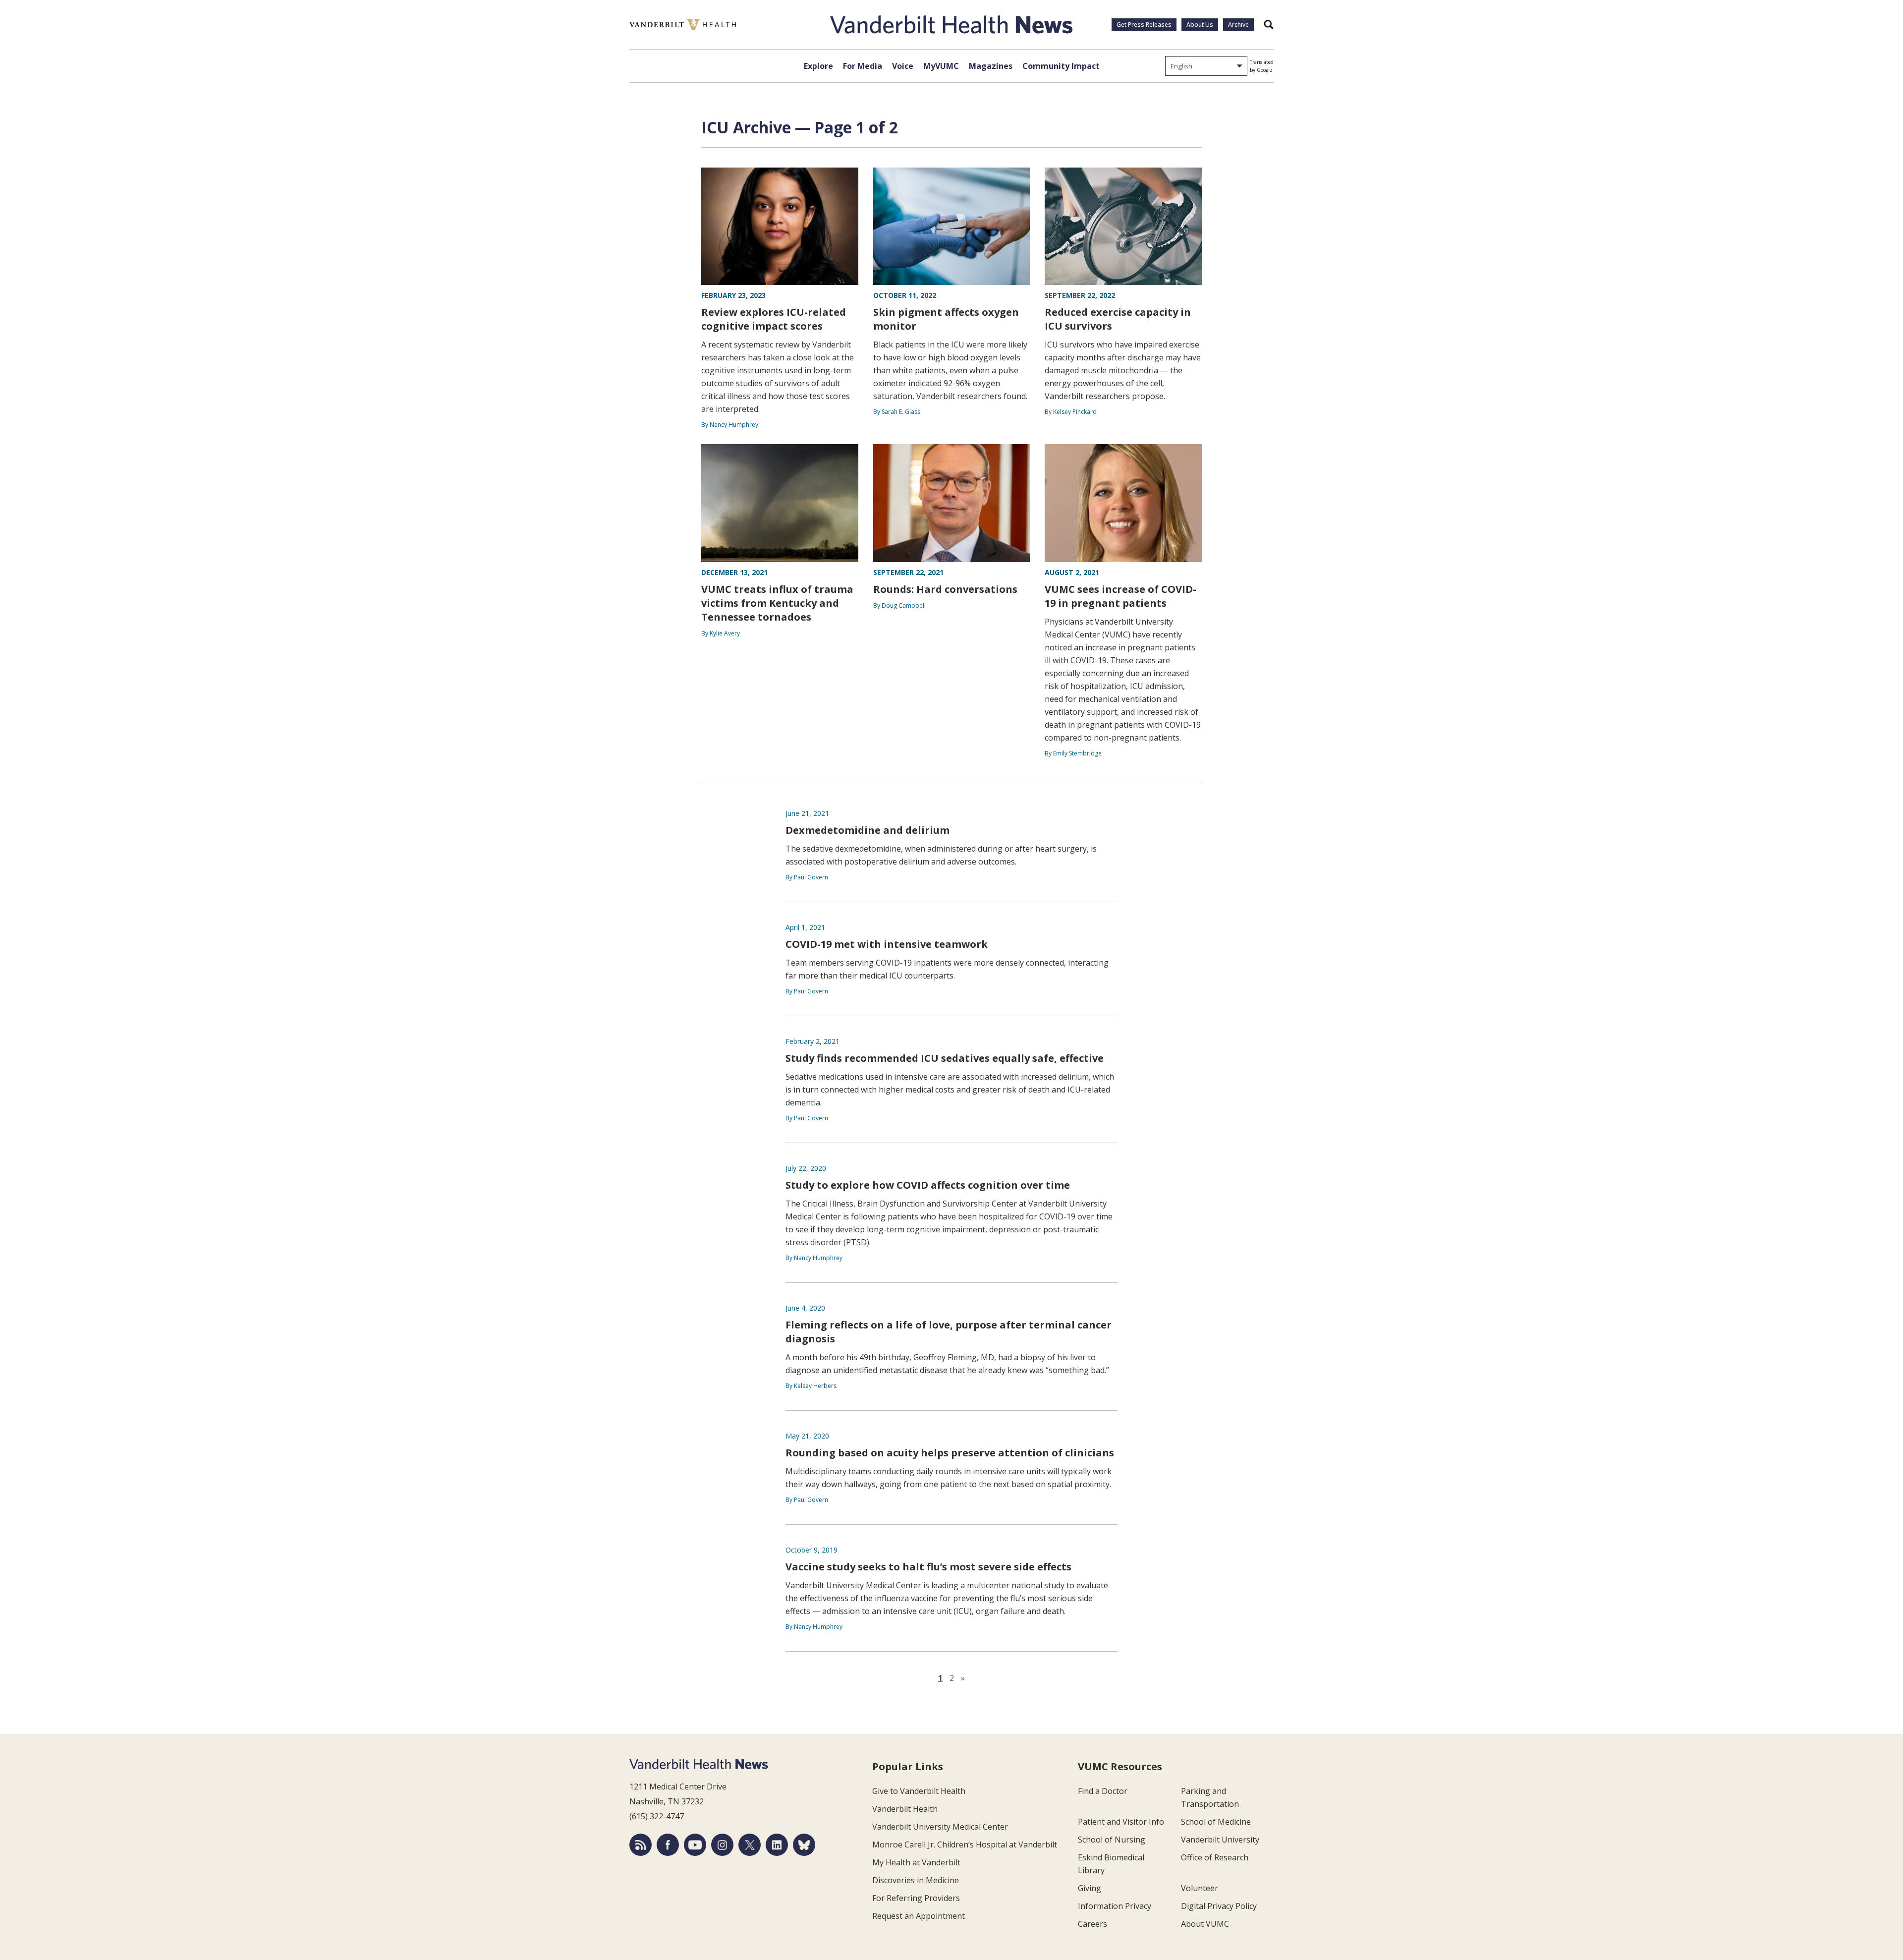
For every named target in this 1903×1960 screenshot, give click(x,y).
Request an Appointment (919, 1916)
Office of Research (1215, 1857)
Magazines (991, 66)
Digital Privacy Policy (1219, 1906)
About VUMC (1205, 1924)
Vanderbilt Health (905, 1809)
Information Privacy (1115, 1906)
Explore (818, 66)
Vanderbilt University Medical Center (940, 1827)
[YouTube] (695, 1845)
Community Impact (1061, 66)
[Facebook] (668, 1845)
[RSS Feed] (641, 1845)
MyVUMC (941, 66)
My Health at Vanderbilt (916, 1862)
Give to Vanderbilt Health (919, 1791)
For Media (863, 66)
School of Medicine (1216, 1822)
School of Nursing (1112, 1840)
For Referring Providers (916, 1898)
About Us (1200, 25)
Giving (1090, 1888)
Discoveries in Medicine (916, 1880)
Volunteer (1200, 1888)
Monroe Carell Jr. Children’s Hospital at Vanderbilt (965, 1845)
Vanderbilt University (1220, 1840)
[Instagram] (722, 1845)
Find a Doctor (1103, 1791)
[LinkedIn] (777, 1845)
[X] (750, 1845)
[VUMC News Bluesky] (804, 1845)
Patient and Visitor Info (1121, 1822)
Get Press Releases (1144, 25)
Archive (1238, 25)
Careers (1092, 1924)
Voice (903, 66)
